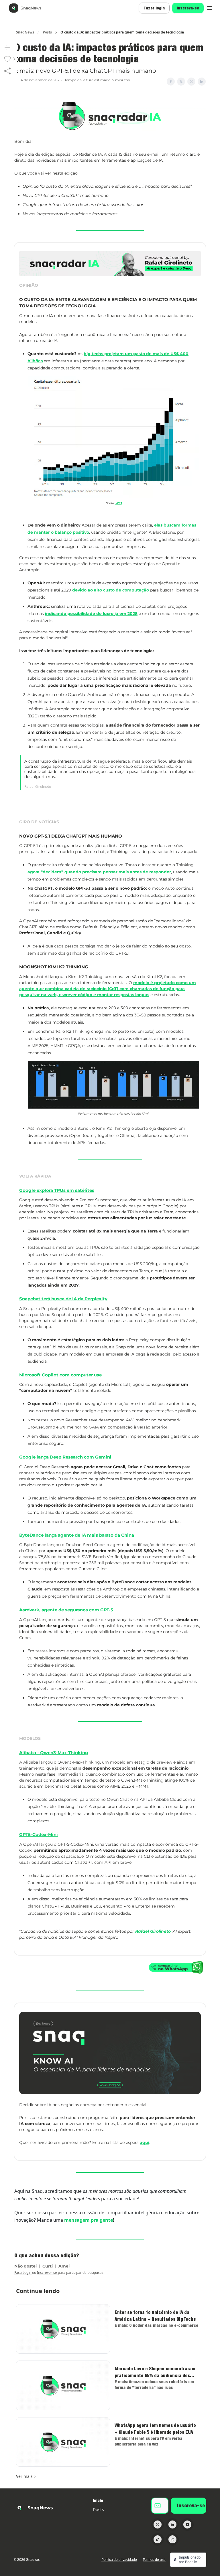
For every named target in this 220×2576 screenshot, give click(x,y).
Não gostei (26, 2266)
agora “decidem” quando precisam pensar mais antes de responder (99, 872)
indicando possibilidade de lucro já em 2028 (91, 614)
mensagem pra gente (89, 2220)
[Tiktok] (158, 2539)
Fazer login (154, 8)
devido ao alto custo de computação (111, 590)
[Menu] (210, 7)
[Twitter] (158, 2524)
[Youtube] (187, 2524)
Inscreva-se (188, 8)
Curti (48, 2266)
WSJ (119, 503)
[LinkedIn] (172, 2524)
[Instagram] (172, 2539)
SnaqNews (25, 32)
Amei (64, 2266)
